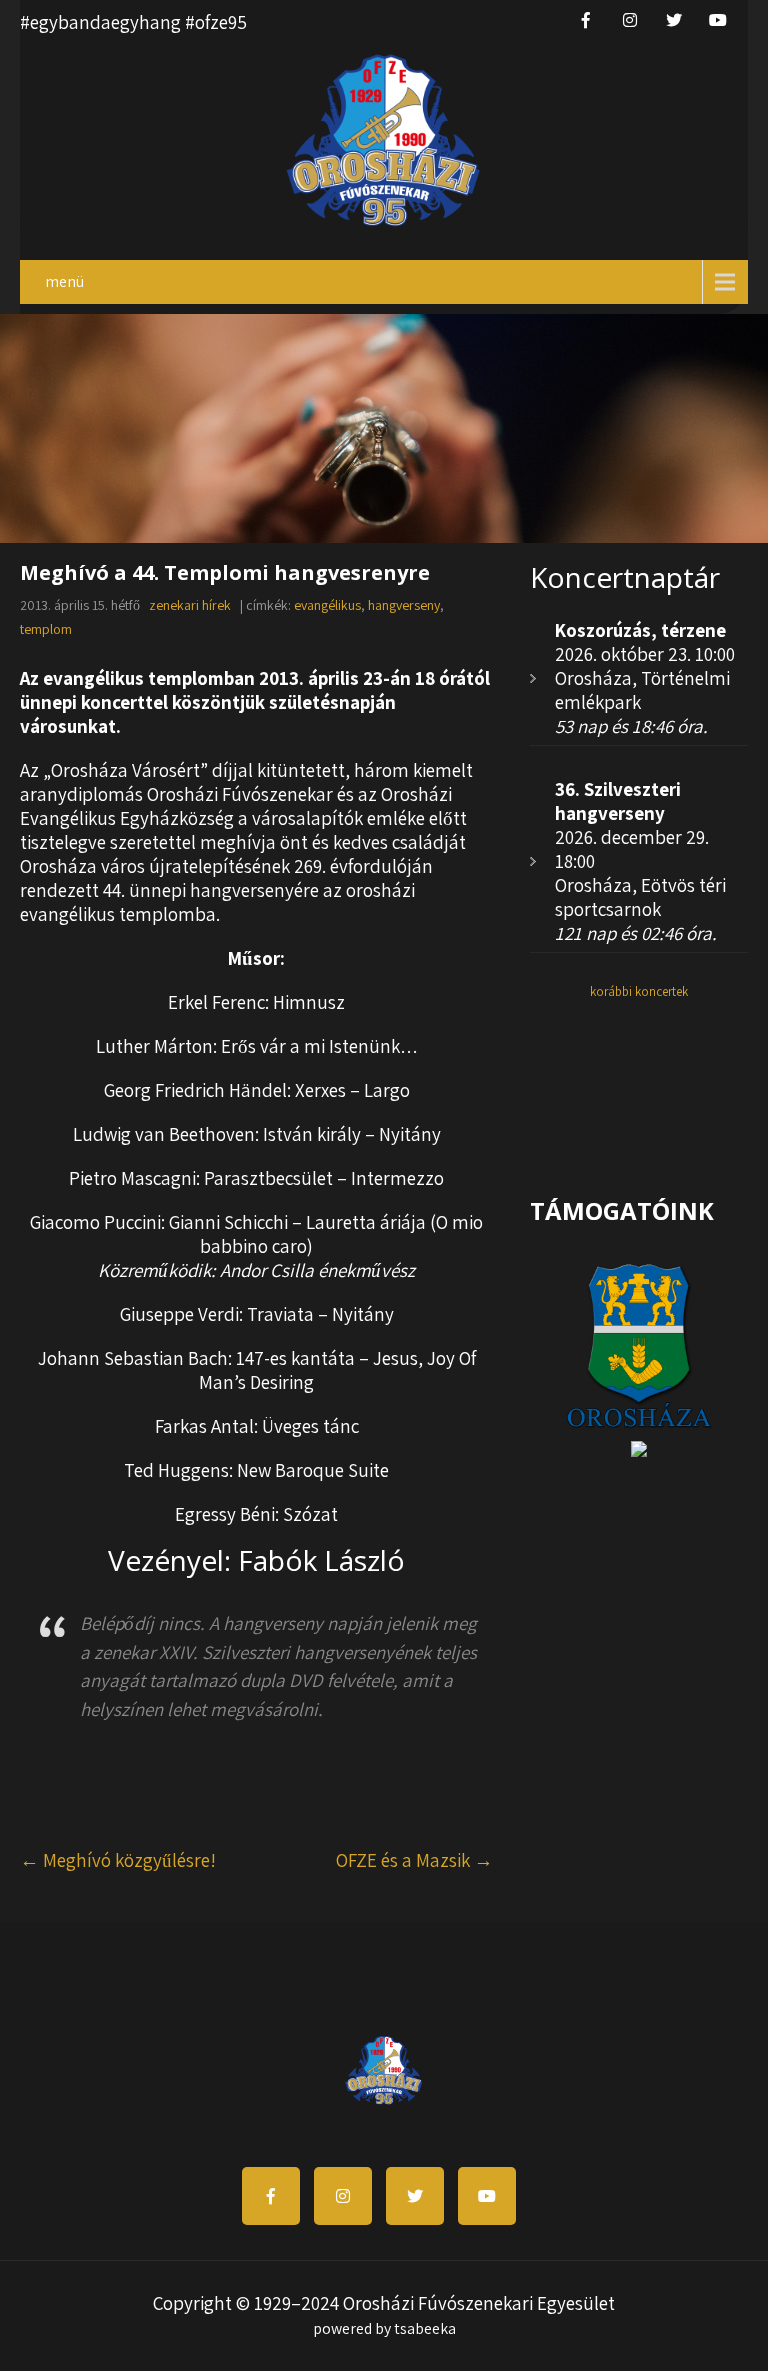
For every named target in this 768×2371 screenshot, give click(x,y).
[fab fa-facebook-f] (586, 20)
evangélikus (327, 605)
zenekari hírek (190, 605)
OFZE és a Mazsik (414, 1860)
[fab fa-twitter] (674, 20)
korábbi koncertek (639, 991)
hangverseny (404, 605)
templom (46, 629)
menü (64, 281)
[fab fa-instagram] (630, 20)
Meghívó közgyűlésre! (118, 1860)
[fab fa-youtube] (718, 20)
